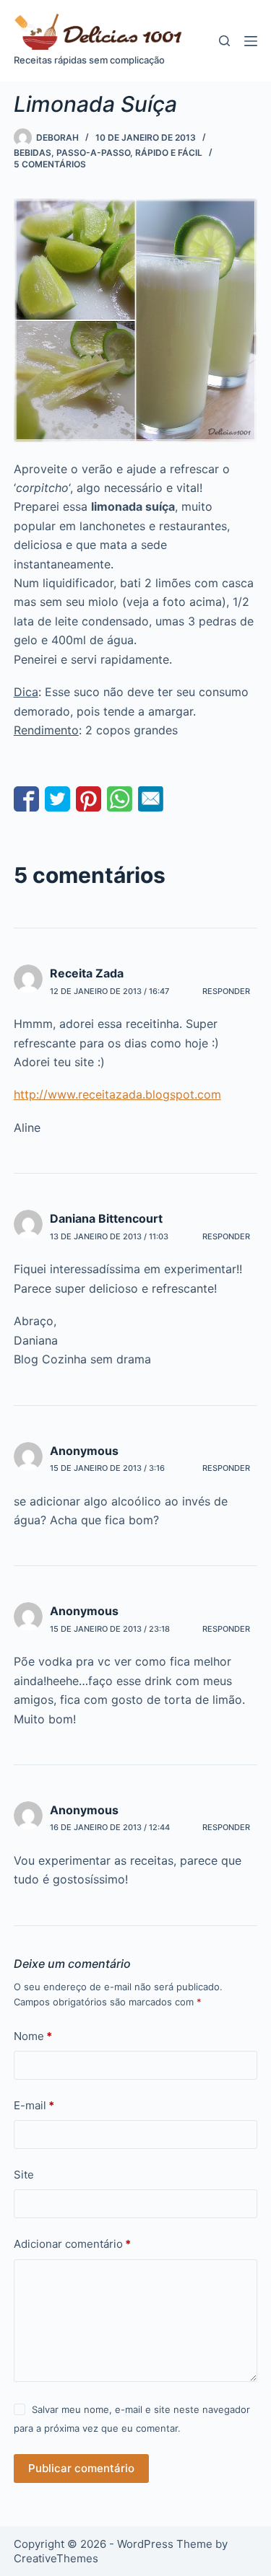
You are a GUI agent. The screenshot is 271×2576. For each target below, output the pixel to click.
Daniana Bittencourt (106, 1218)
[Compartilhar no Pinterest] (89, 799)
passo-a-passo (93, 153)
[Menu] (251, 41)
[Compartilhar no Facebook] (26, 799)
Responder (226, 991)
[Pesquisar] (224, 41)
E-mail (34, 2105)
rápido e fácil (169, 153)
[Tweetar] (57, 799)
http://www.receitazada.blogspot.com (117, 1094)
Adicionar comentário (72, 2244)
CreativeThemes (56, 2558)
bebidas (33, 153)
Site (24, 2175)
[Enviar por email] (151, 799)
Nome (33, 2036)
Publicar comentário (81, 2468)
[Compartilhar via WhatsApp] (120, 799)
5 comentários (50, 164)
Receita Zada (87, 973)
